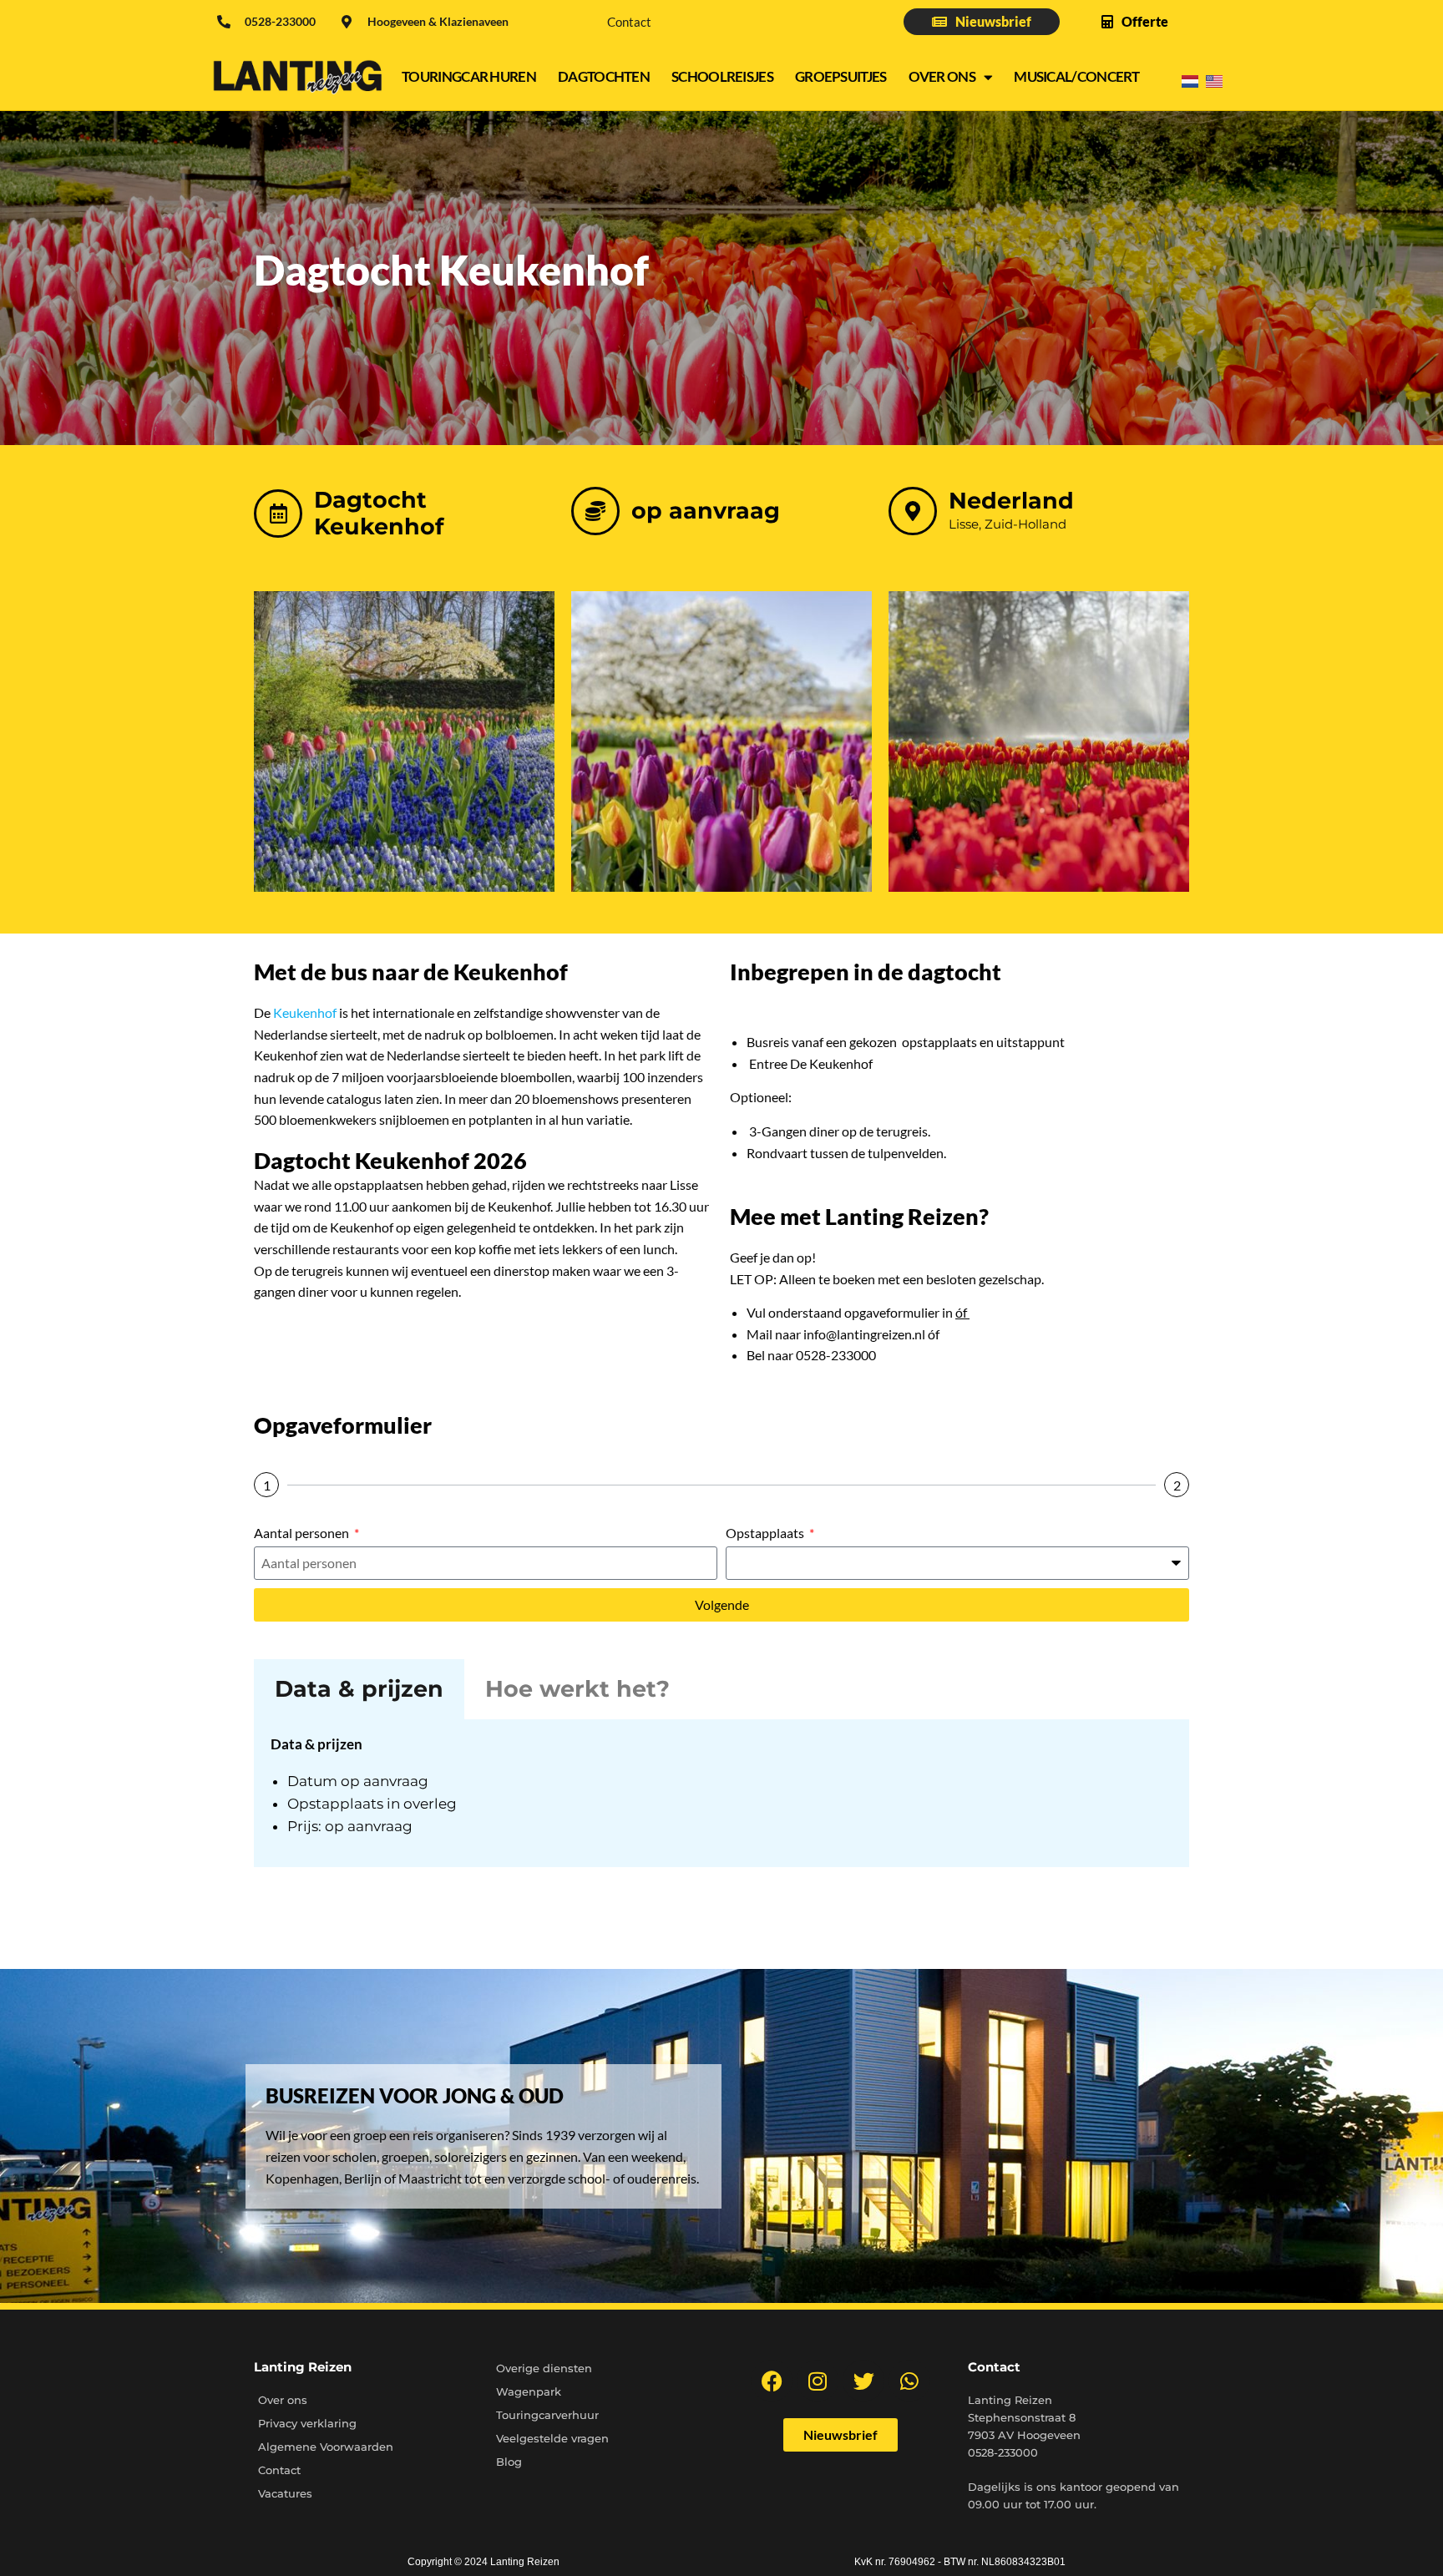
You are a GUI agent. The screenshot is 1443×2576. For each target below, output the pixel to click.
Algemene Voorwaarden (326, 2447)
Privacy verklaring (307, 2423)
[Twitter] (863, 2381)
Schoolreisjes (722, 76)
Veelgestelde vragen (552, 2438)
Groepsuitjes (841, 76)
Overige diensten (544, 2368)
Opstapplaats (766, 1533)
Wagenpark (529, 2391)
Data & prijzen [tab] (359, 1689)
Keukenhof (305, 1012)
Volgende (722, 1604)
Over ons (942, 76)
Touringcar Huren (469, 76)
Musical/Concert (1077, 76)
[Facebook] (772, 2381)
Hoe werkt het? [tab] (577, 1689)
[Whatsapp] (909, 2381)
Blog (509, 2462)
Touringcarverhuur (547, 2415)
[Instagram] (818, 2381)
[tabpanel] (721, 1793)
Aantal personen (303, 1533)
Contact (629, 22)
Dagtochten (604, 76)
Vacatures (285, 2493)
